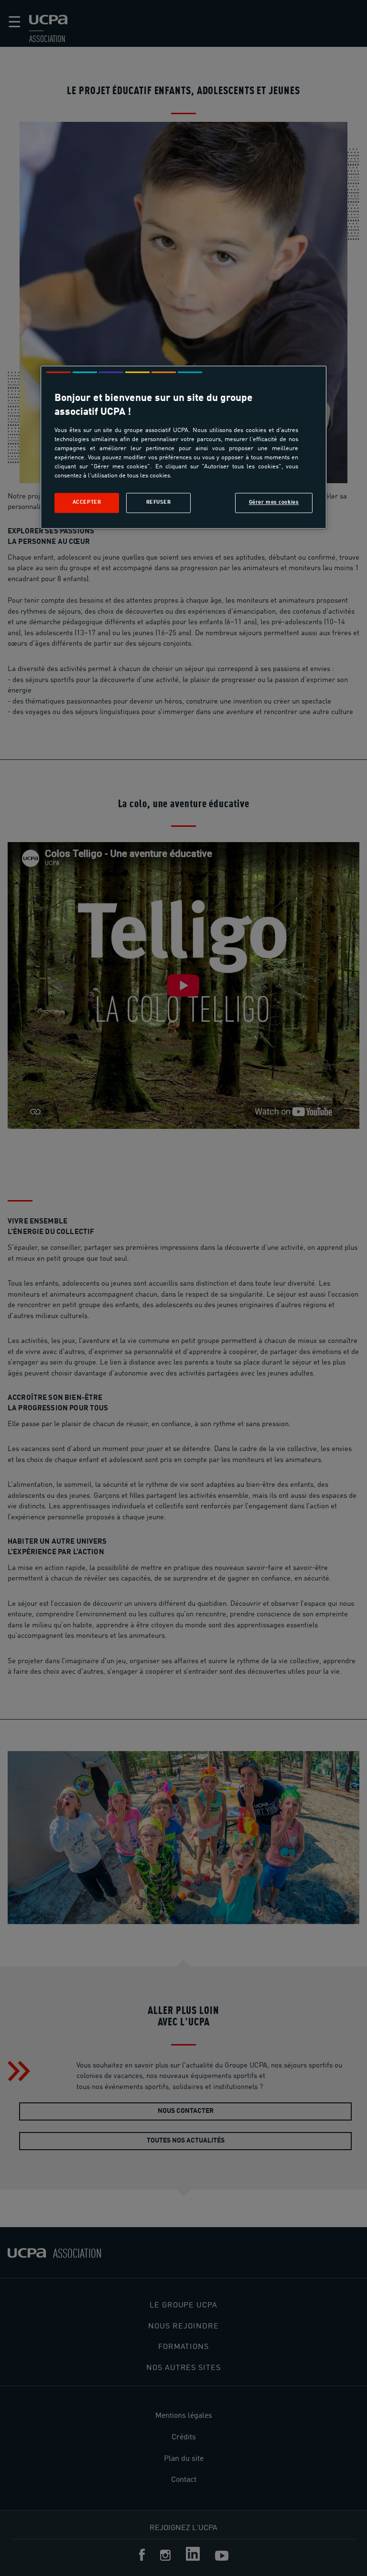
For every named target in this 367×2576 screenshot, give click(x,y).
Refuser (159, 502)
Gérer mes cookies (274, 502)
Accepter (87, 502)
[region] (183, 447)
